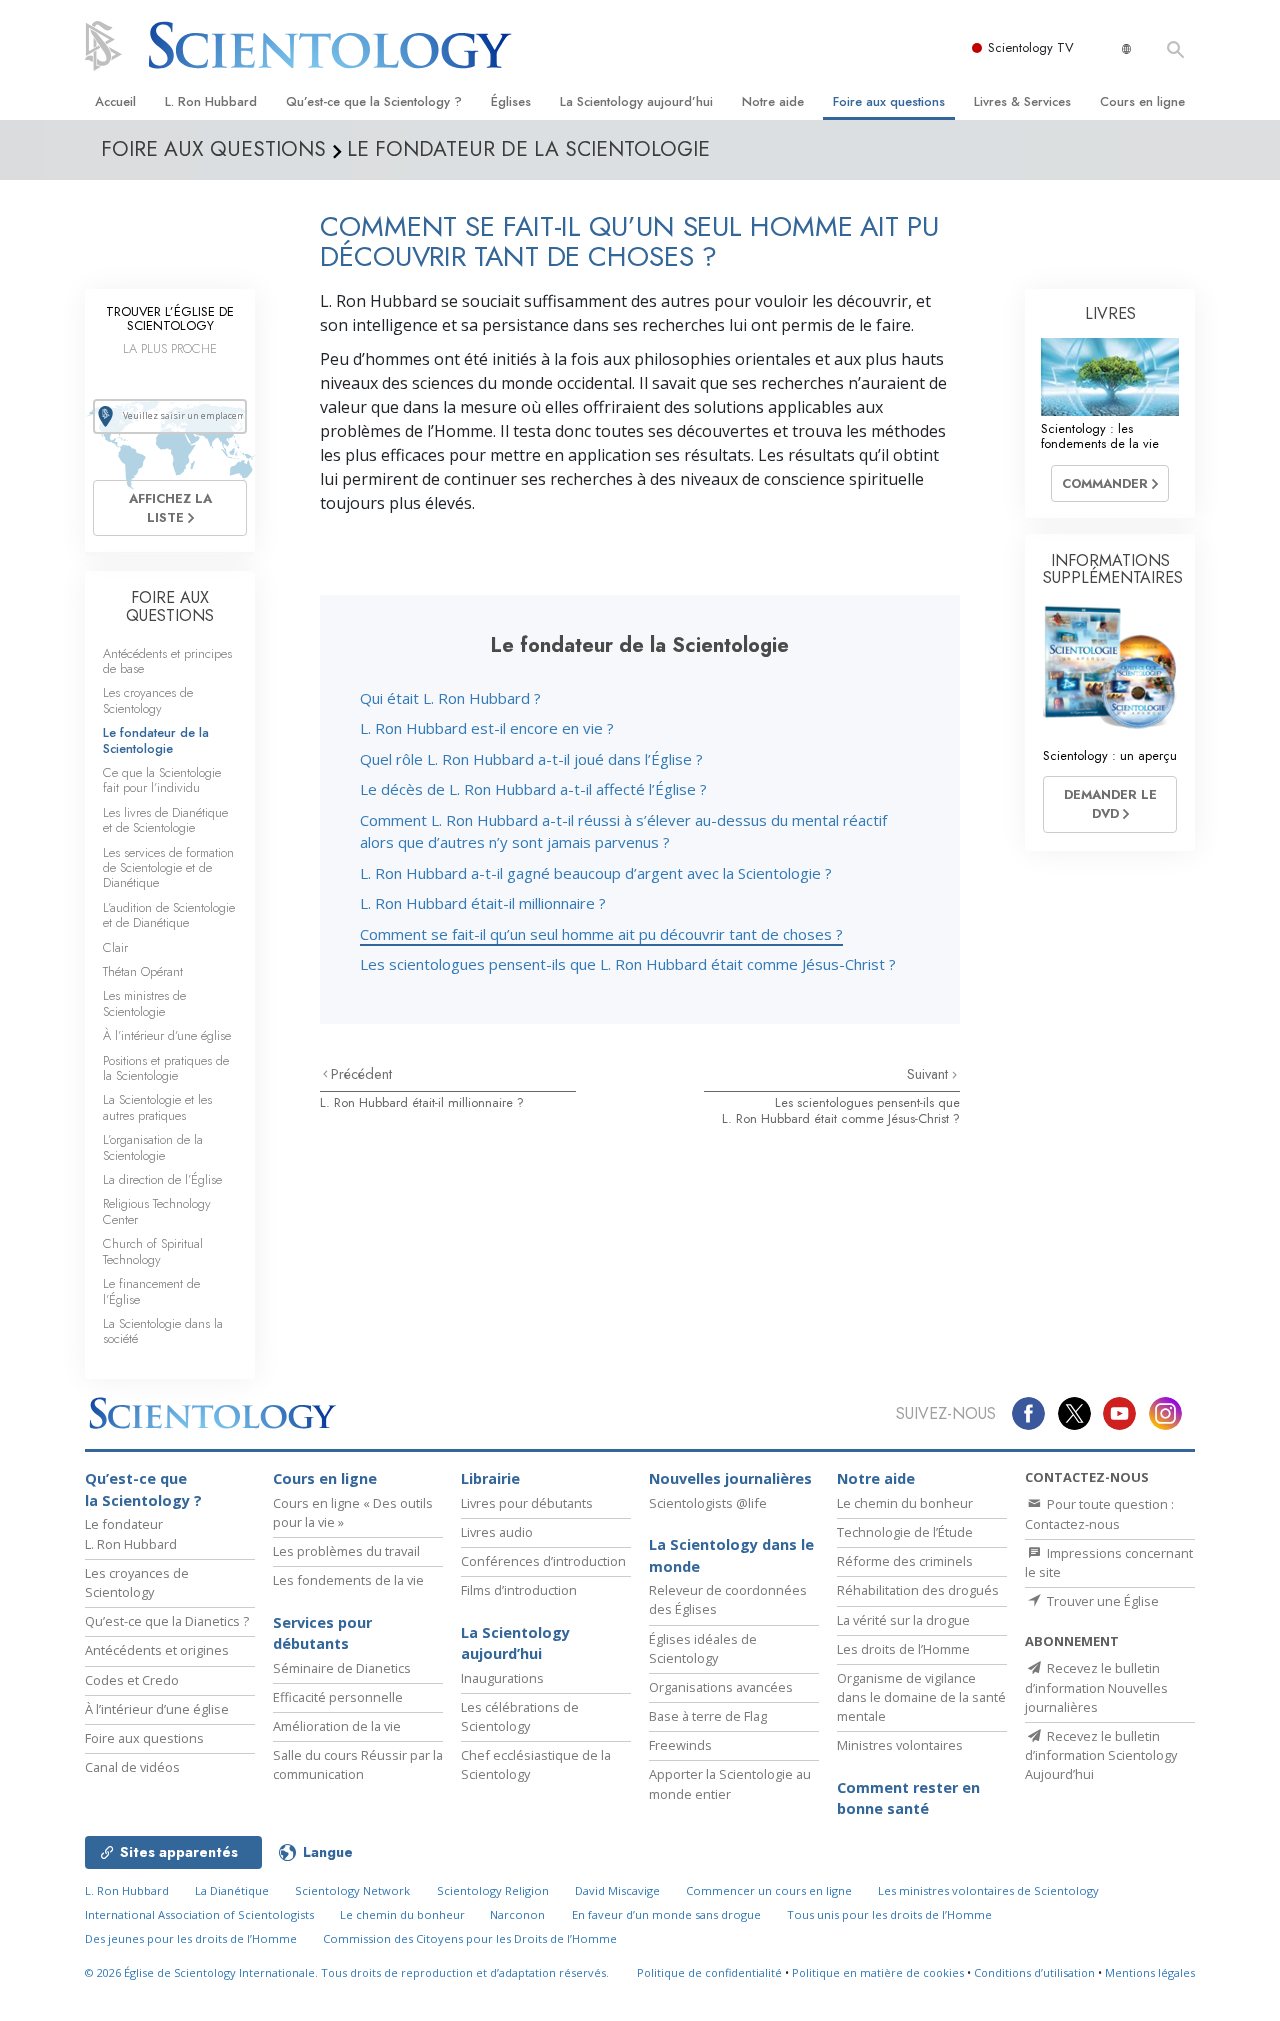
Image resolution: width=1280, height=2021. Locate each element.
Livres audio (497, 1532)
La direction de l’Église (162, 1179)
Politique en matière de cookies (878, 1972)
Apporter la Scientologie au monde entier (730, 1783)
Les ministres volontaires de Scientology (988, 1890)
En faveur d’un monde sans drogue (666, 1914)
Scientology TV (1031, 47)
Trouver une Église (1101, 1601)
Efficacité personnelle (338, 1697)
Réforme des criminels (905, 1561)
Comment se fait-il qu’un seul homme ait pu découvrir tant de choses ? (601, 934)
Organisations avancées (721, 1687)
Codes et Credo (132, 1680)
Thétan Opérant (143, 971)
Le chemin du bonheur (905, 1503)
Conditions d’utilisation (1034, 1972)
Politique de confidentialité (709, 1972)
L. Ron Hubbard (211, 101)
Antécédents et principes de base (167, 661)
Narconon (517, 1914)
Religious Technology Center (157, 1211)
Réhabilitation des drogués (918, 1590)
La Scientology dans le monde (731, 1555)
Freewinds (680, 1745)
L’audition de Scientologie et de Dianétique (169, 915)
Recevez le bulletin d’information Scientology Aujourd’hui (1101, 1755)
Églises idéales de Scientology (703, 1648)
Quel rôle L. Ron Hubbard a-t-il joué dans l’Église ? (531, 759)
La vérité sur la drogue (903, 1620)
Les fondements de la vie (348, 1580)
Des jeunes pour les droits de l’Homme (191, 1938)
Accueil (115, 101)
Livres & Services (1022, 101)
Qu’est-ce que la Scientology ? (374, 101)
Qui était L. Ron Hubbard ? (450, 698)
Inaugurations (502, 1678)
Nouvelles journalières (730, 1478)
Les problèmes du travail (346, 1551)
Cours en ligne (1142, 101)
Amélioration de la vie (337, 1726)
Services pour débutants (322, 1633)
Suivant (929, 1074)
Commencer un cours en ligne (769, 1890)
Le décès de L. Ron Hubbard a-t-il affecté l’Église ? (533, 789)
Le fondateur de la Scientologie (156, 740)
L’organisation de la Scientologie (153, 1147)
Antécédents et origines (157, 1650)
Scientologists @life (708, 1503)
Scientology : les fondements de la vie (1100, 436)
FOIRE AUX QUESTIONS (170, 606)
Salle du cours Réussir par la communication (358, 1764)
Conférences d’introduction (543, 1561)
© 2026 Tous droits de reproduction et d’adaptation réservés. (347, 1972)
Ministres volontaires (900, 1745)
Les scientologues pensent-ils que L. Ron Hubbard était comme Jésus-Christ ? (628, 964)
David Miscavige (617, 1890)
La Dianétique (232, 1890)
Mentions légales (1150, 1972)
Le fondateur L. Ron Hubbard (131, 1533)
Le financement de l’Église (151, 1291)
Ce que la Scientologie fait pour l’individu (162, 780)
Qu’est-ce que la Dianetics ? (167, 1621)
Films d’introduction (519, 1590)
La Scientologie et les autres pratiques (157, 1107)
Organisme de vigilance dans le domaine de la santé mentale (921, 1697)
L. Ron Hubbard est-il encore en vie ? (487, 728)
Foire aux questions (889, 101)
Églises (511, 101)
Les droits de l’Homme (903, 1649)
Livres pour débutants (527, 1503)
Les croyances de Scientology (148, 700)
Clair (115, 947)
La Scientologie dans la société (163, 1331)
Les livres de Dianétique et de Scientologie (165, 820)
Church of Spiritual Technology (153, 1251)
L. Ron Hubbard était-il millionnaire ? (483, 903)
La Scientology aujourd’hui (636, 101)
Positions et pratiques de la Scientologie (166, 1068)
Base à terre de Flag (708, 1716)
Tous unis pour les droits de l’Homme (889, 1914)
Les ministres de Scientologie (144, 1003)
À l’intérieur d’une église (167, 1035)
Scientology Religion (493, 1890)
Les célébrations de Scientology (520, 1716)
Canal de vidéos (132, 1767)
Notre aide (773, 101)
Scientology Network (352, 1890)
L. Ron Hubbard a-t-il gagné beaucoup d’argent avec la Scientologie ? (596, 873)
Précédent (361, 1074)
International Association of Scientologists (199, 1914)
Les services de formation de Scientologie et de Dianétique (168, 868)
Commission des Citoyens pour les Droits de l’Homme (470, 1938)
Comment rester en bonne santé (908, 1798)
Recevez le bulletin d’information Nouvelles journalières (1096, 1687)
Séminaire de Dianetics (342, 1668)
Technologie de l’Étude (905, 1532)
